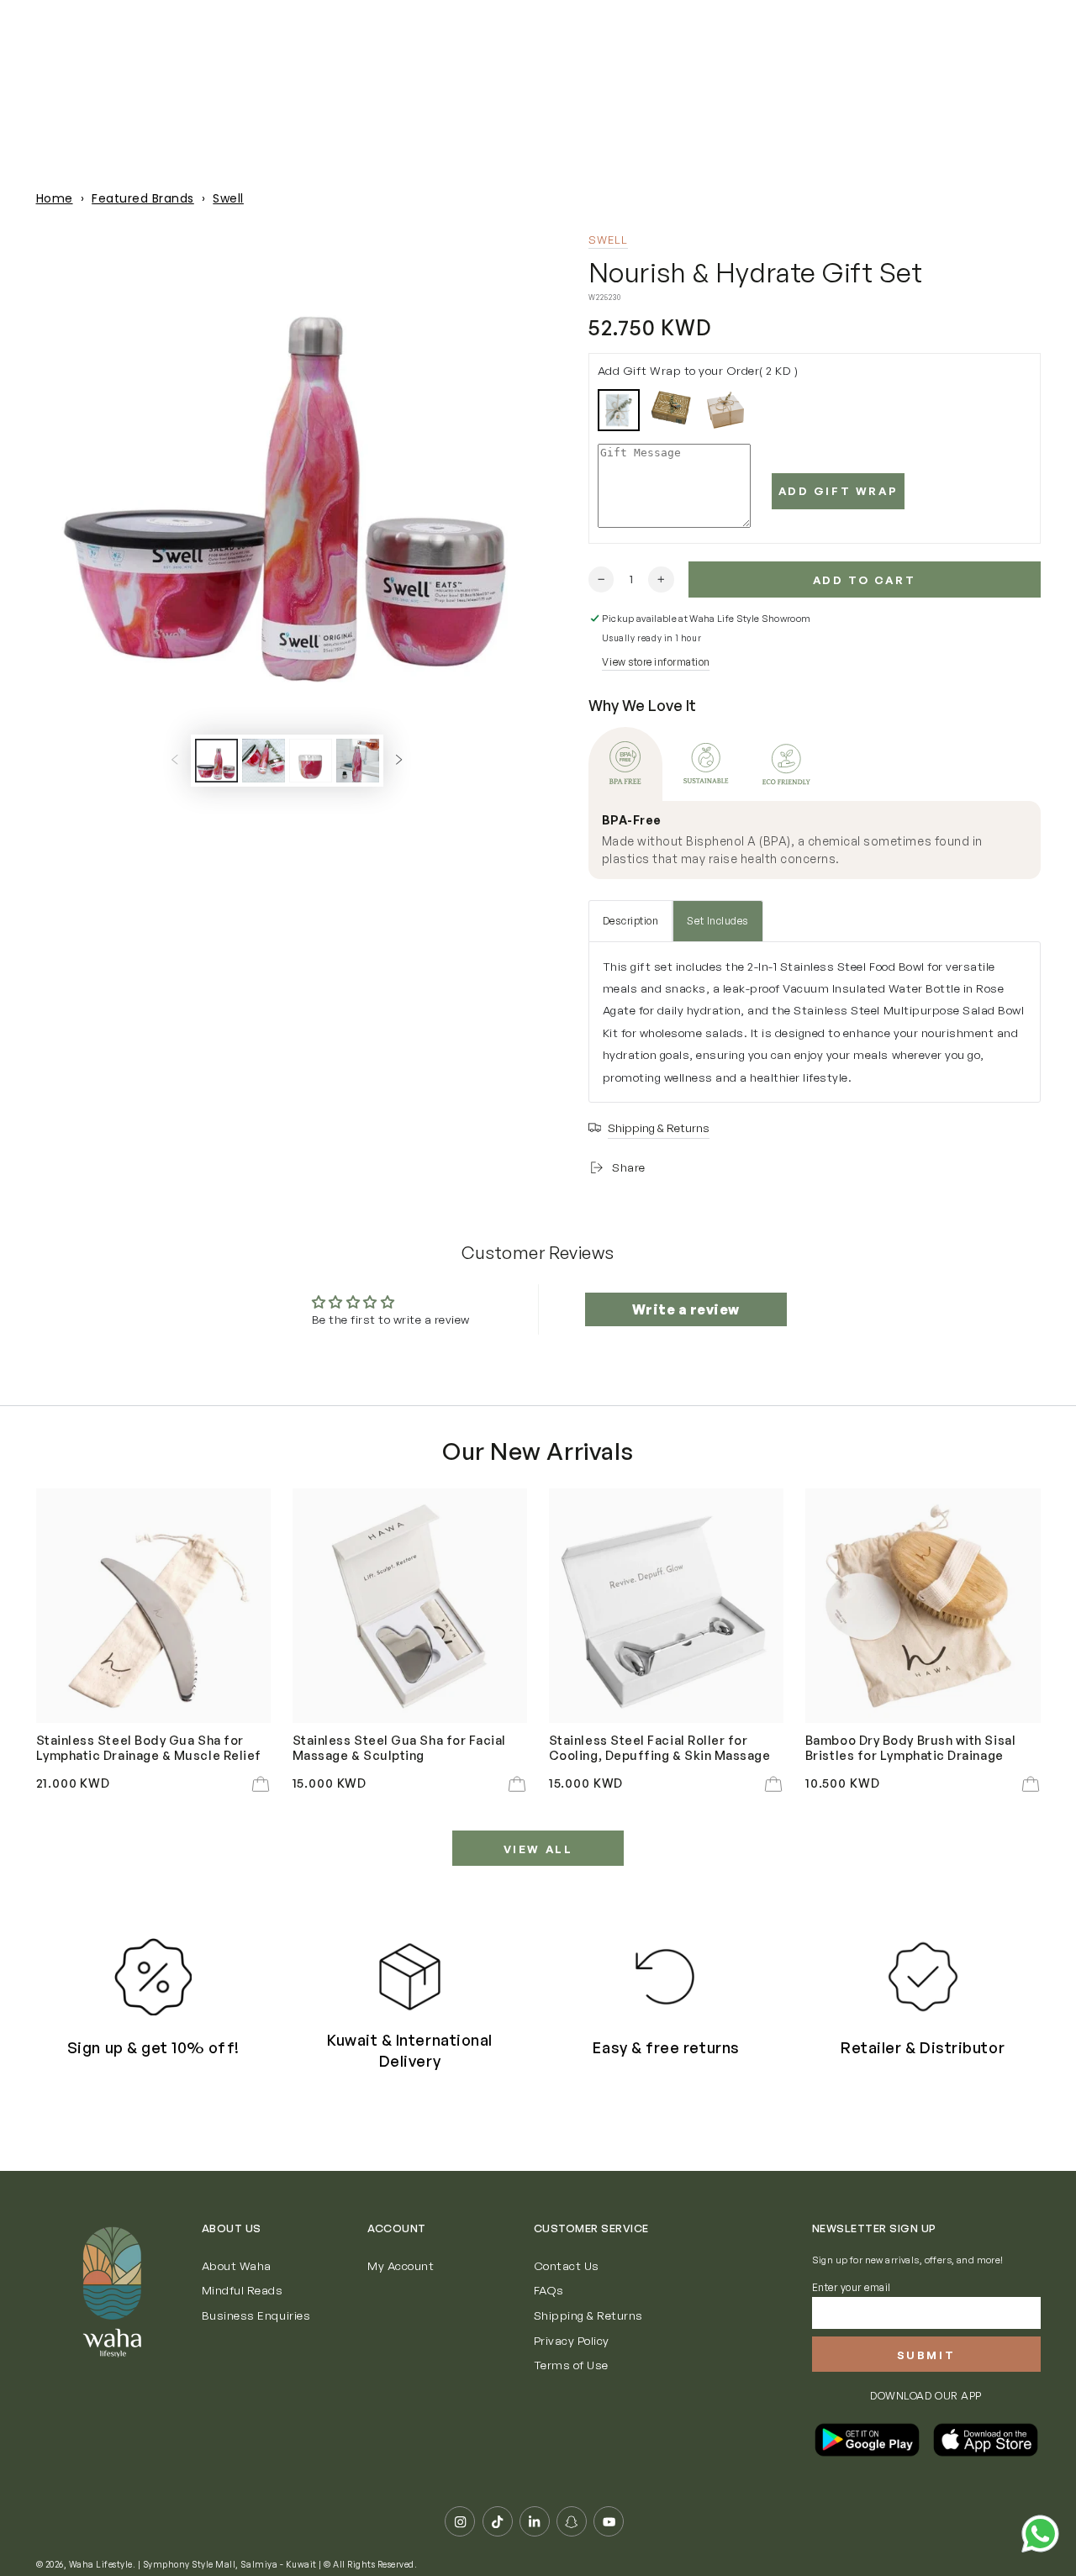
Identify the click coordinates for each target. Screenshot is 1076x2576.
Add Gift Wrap (839, 491)
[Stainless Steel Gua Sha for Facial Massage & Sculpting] (410, 1606)
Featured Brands (143, 198)
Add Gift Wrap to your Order (698, 370)
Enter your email (852, 2287)
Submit (926, 2355)
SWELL (609, 240)
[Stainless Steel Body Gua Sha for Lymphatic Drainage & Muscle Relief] (154, 1606)
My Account (401, 2265)
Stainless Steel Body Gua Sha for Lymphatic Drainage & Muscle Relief (149, 1747)
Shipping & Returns (588, 2315)
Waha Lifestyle (101, 2564)
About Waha (237, 2265)
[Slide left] (174, 760)
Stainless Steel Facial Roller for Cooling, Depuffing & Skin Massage (660, 1747)
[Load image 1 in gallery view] (216, 761)
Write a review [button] (686, 1309)
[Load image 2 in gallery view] (264, 761)
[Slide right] (399, 760)
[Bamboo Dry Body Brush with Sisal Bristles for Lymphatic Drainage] (923, 1606)
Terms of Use (571, 2365)
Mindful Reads (243, 2290)
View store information (656, 662)
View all (538, 1849)
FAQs (549, 2290)
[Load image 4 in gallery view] (358, 761)
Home (55, 198)
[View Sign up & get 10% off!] (153, 1977)
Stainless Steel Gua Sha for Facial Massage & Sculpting (399, 1747)
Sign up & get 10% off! (153, 2047)
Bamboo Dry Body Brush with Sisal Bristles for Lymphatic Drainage (910, 1747)
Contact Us (567, 2265)
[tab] (625, 764)
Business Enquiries (256, 2315)
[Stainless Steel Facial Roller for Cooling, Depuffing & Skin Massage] (667, 1606)
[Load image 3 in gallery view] (311, 761)
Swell (228, 198)
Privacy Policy (572, 2340)
